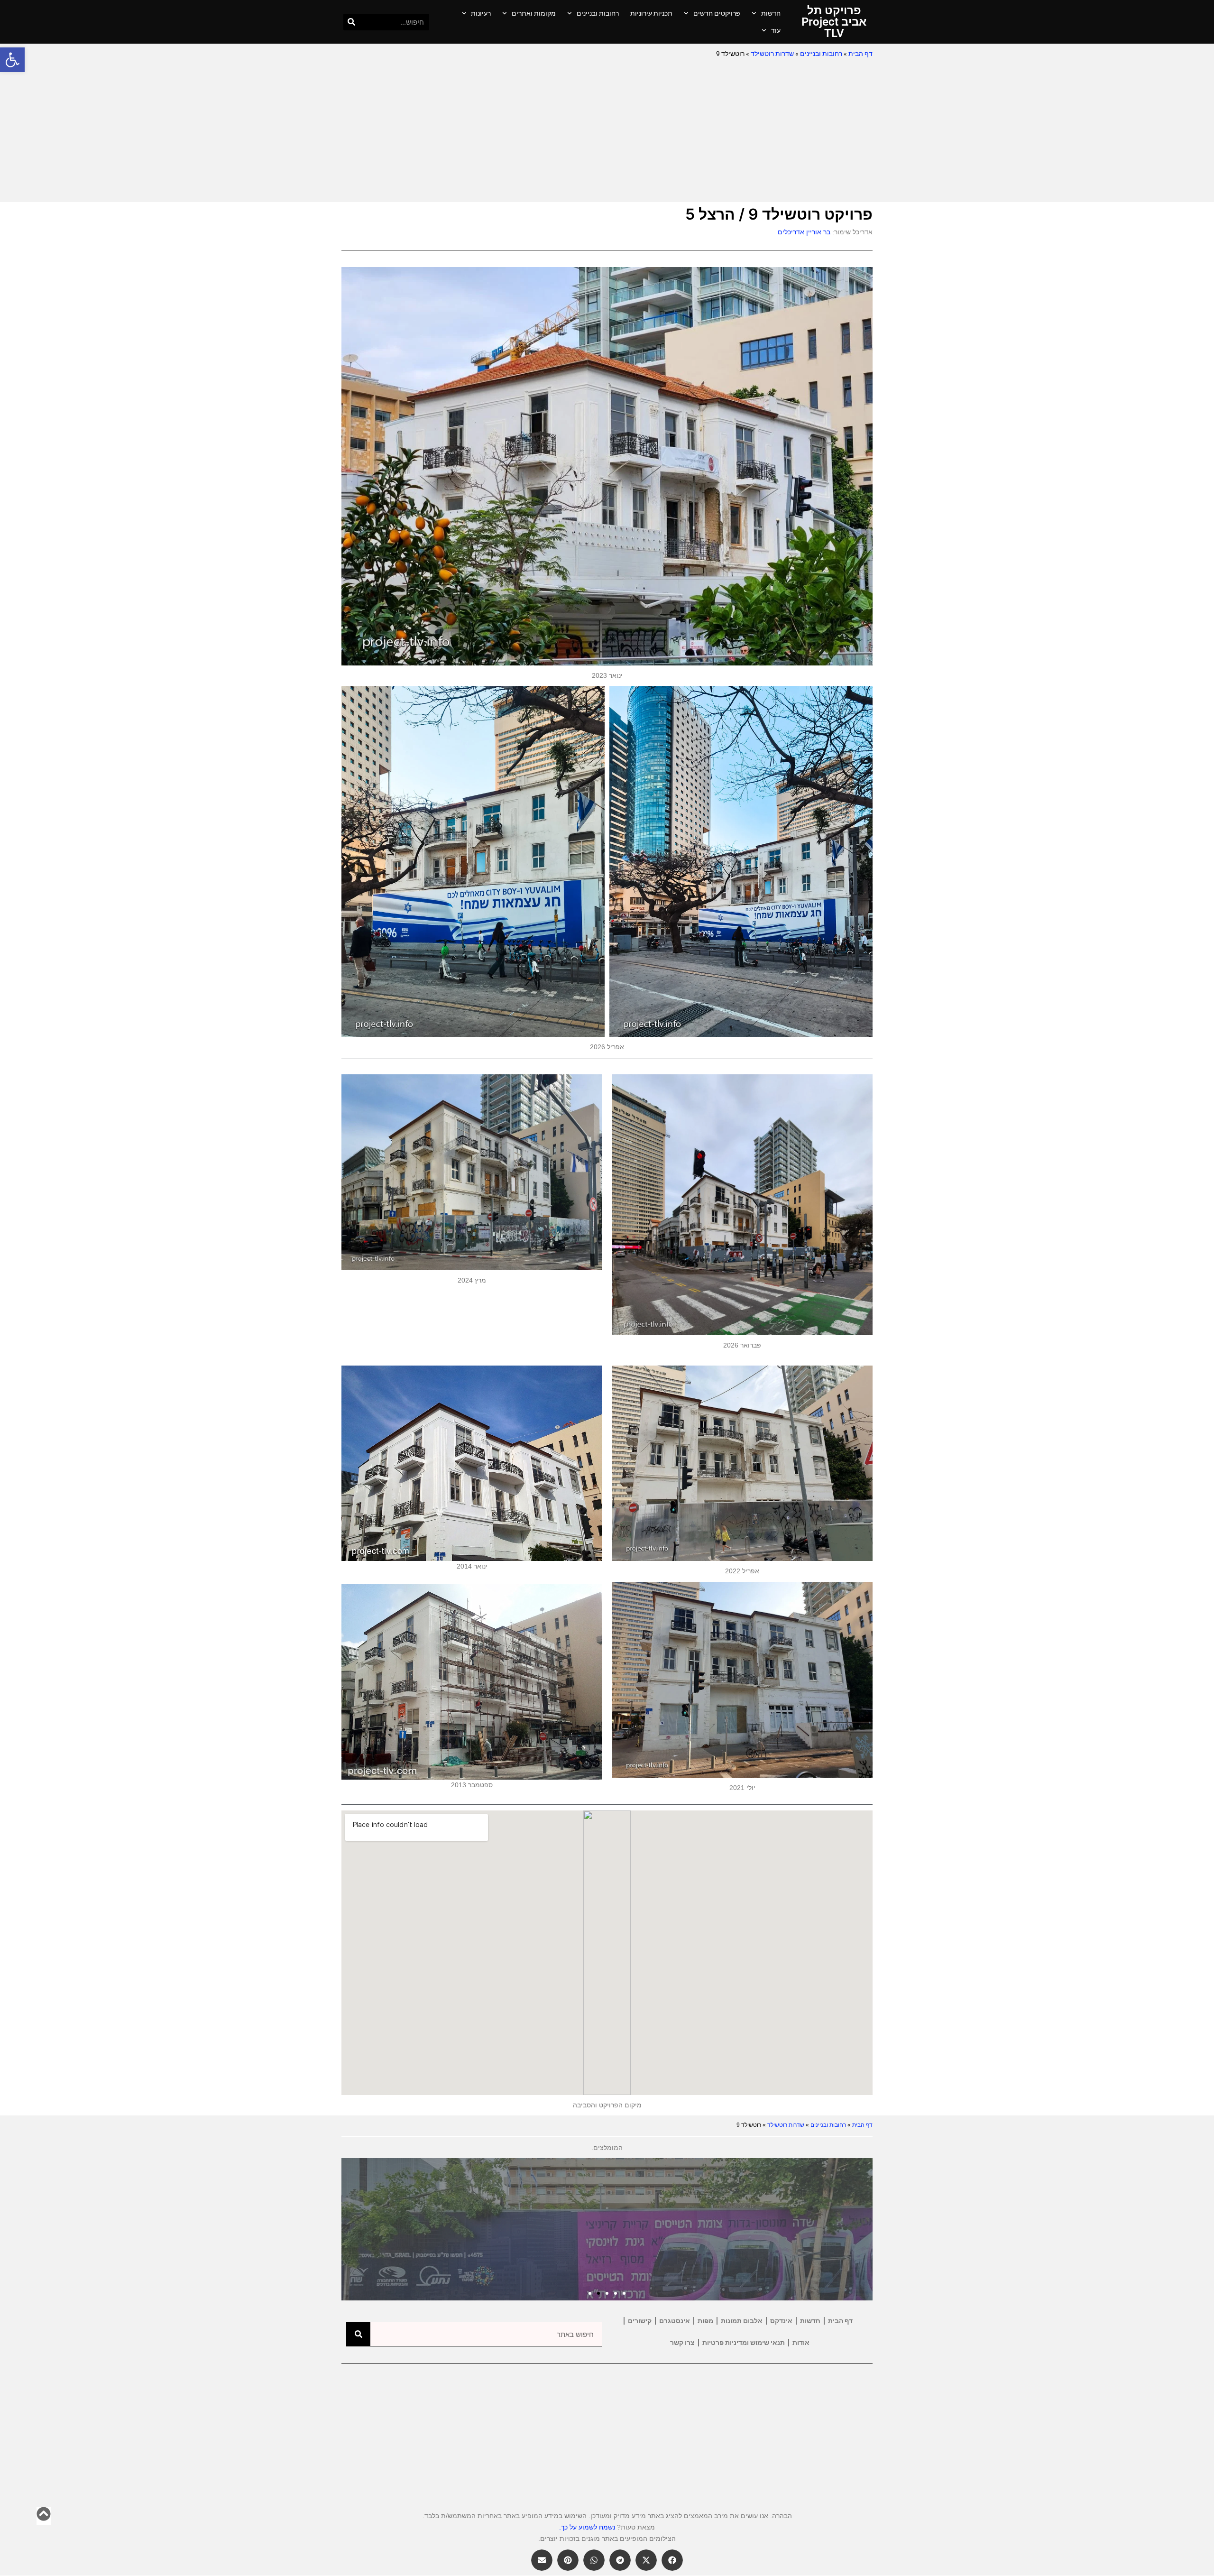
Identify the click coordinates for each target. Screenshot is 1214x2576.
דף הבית (860, 54)
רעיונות (481, 13)
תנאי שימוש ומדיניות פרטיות (744, 2343)
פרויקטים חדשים (717, 13)
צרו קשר (682, 2343)
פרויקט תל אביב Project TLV (834, 22)
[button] (12, 60)
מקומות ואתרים (534, 13)
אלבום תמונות (742, 2321)
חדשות (771, 13)
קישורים (640, 2321)
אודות (801, 2343)
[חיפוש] (352, 22)
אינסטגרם (675, 2321)
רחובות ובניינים (598, 13)
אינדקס (781, 2321)
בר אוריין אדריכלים (804, 232)
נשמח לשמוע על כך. (587, 2527)
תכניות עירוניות (651, 13)
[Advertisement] (607, 131)
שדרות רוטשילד (772, 54)
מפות (705, 2321)
